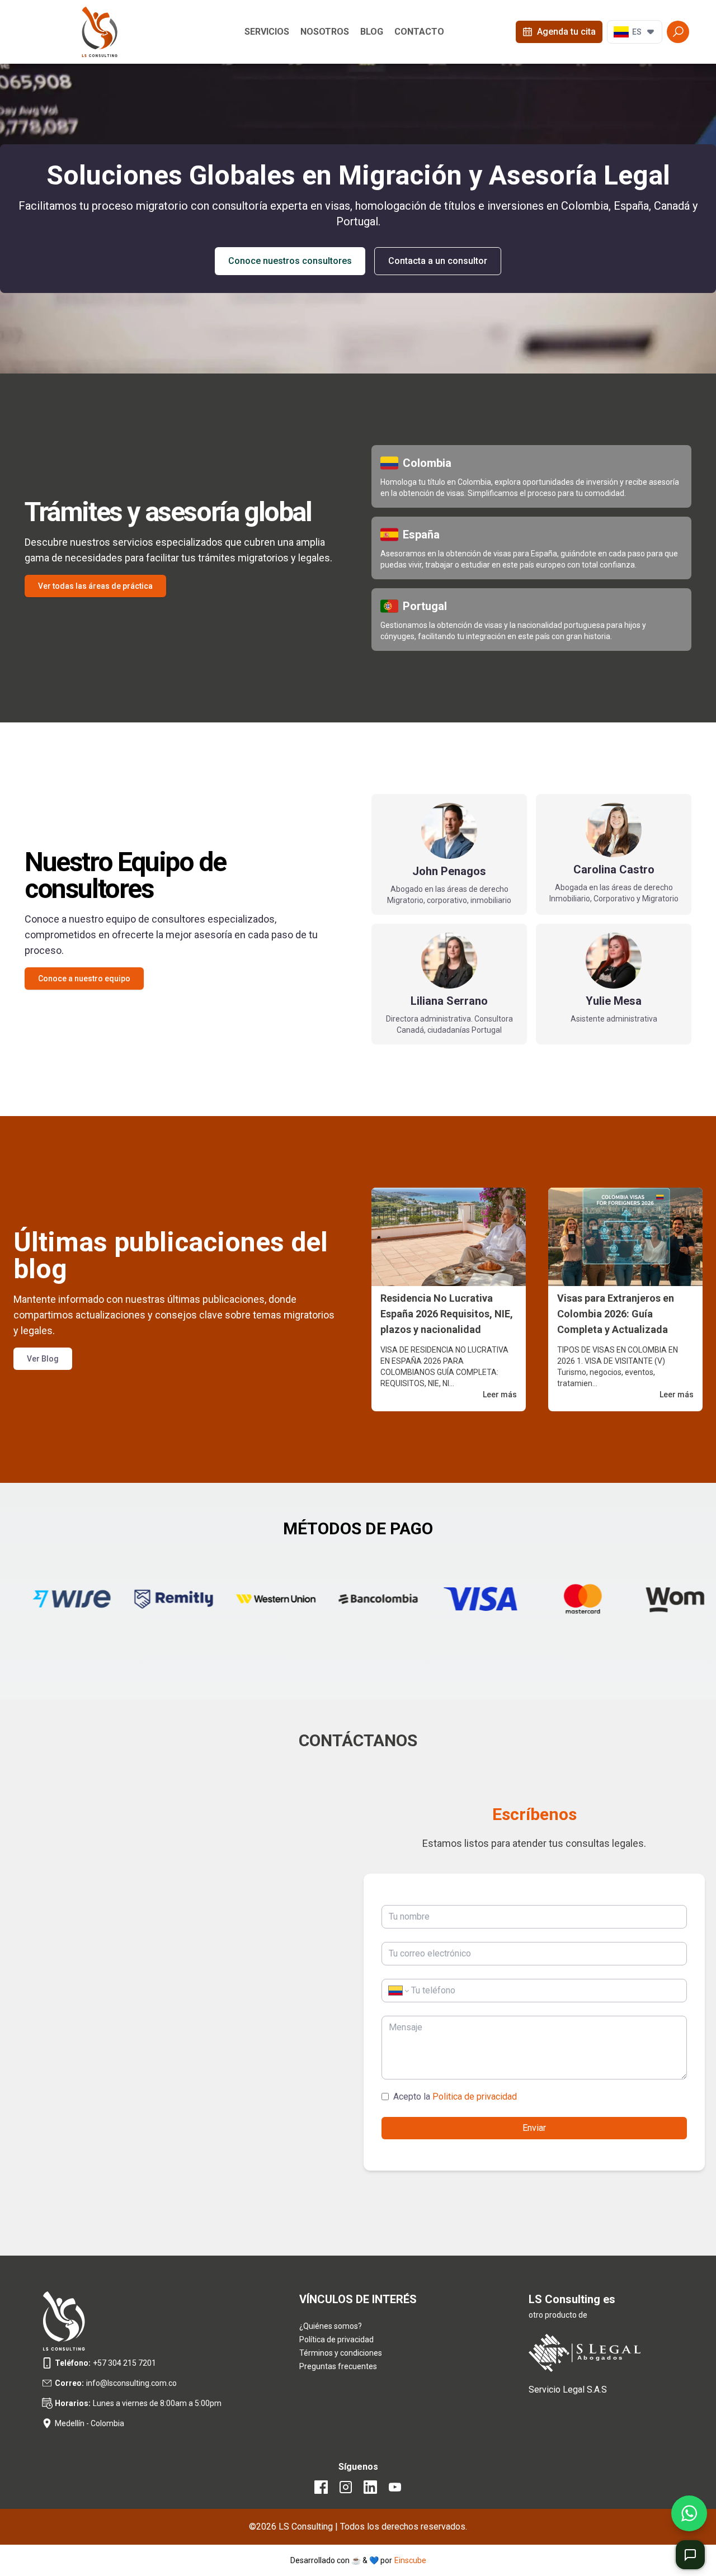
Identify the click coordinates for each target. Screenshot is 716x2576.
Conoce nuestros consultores (290, 261)
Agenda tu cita (566, 32)
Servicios (267, 32)
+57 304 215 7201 (124, 2363)
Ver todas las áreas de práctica (95, 586)
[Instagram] (346, 2491)
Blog (372, 32)
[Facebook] (321, 2491)
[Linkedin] (370, 2491)
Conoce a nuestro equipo (84, 979)
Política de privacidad (336, 2339)
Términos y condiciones (341, 2353)
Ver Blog (43, 1359)
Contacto (419, 32)
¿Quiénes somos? (331, 2326)
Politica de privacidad (474, 2097)
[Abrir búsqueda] (678, 32)
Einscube (410, 2560)
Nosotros (325, 32)
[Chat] (690, 2555)
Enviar (534, 2128)
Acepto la (455, 2097)
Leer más (500, 1395)
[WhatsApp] (689, 2513)
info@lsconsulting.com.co (131, 2383)
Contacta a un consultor (438, 261)
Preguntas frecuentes (338, 2366)
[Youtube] (395, 2491)
